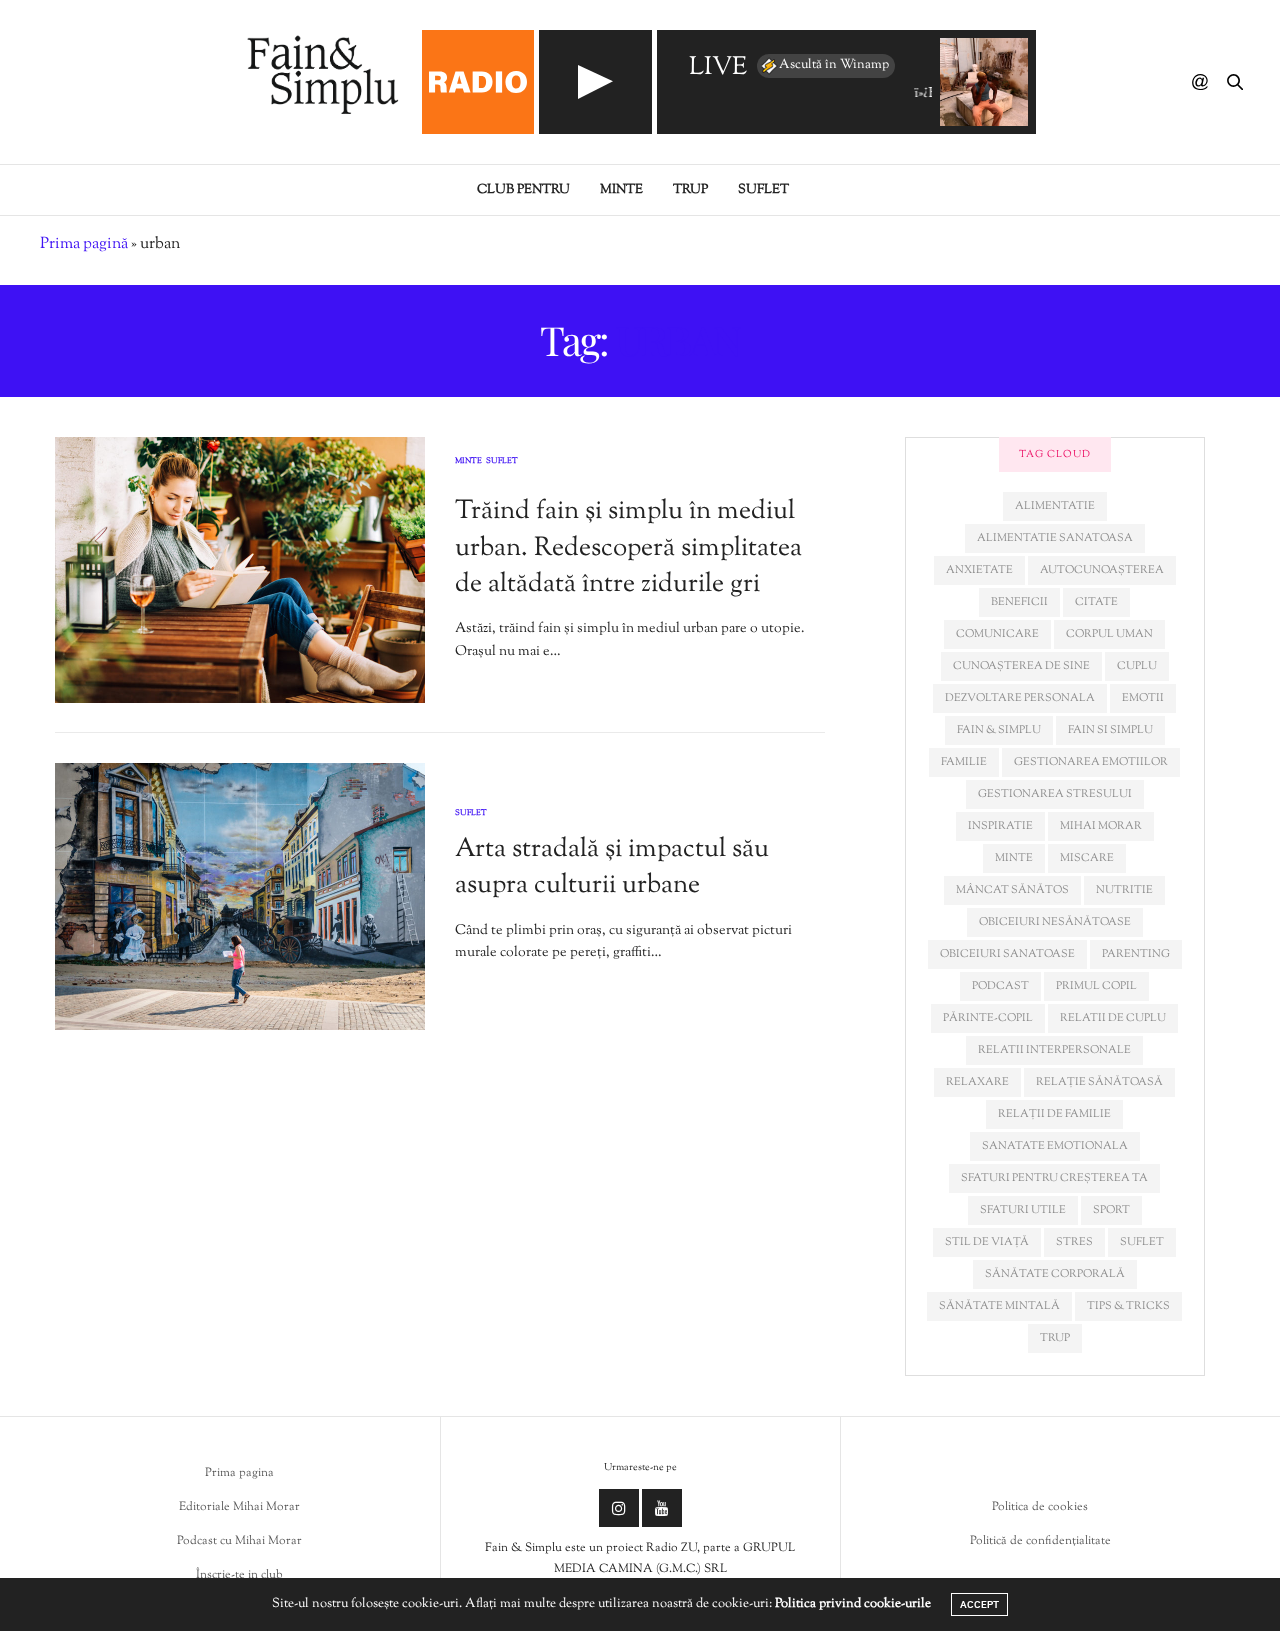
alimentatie (1055, 506)
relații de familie (1054, 1114)
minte (1014, 858)
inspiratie (1000, 826)
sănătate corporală (1055, 1274)
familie (964, 762)
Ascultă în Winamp (834, 65)
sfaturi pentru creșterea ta (1054, 1178)
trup (1055, 1338)
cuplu (1137, 666)
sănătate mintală (999, 1306)
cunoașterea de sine (1021, 666)
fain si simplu (1110, 730)
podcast (1000, 986)
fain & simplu (999, 730)
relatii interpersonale (1054, 1050)
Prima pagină (84, 244)
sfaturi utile (1023, 1210)
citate (1096, 602)
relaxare (977, 1082)
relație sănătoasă (1099, 1082)
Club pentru (523, 190)
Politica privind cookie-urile (853, 1604)
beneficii (1019, 602)
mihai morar (1101, 826)
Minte (621, 190)
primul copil (1096, 986)
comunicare (997, 634)
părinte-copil (988, 1018)
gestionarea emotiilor (1091, 762)
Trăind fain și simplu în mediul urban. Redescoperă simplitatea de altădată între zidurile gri (628, 548)
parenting (1136, 954)
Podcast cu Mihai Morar (239, 1541)
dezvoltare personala (1020, 698)
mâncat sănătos (1012, 890)
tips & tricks (1128, 1306)
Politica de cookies (1040, 1507)
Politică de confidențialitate (1040, 1541)
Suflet (763, 190)
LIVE (718, 68)
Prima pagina (239, 1473)
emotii (1143, 698)
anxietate (979, 570)
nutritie (1124, 890)
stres (1074, 1242)
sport (1111, 1210)
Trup (690, 190)
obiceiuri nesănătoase (1055, 922)
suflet (1142, 1242)
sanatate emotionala (1055, 1146)
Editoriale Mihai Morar (239, 1507)
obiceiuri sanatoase (1007, 954)
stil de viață (987, 1242)
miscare (1087, 858)
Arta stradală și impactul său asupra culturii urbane (612, 867)
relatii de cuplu (1113, 1018)
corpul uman (1109, 634)
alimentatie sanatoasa (1055, 538)
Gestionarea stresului (1055, 794)
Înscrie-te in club (239, 1575)
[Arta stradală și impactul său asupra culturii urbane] (240, 896)
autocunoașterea (1102, 570)
